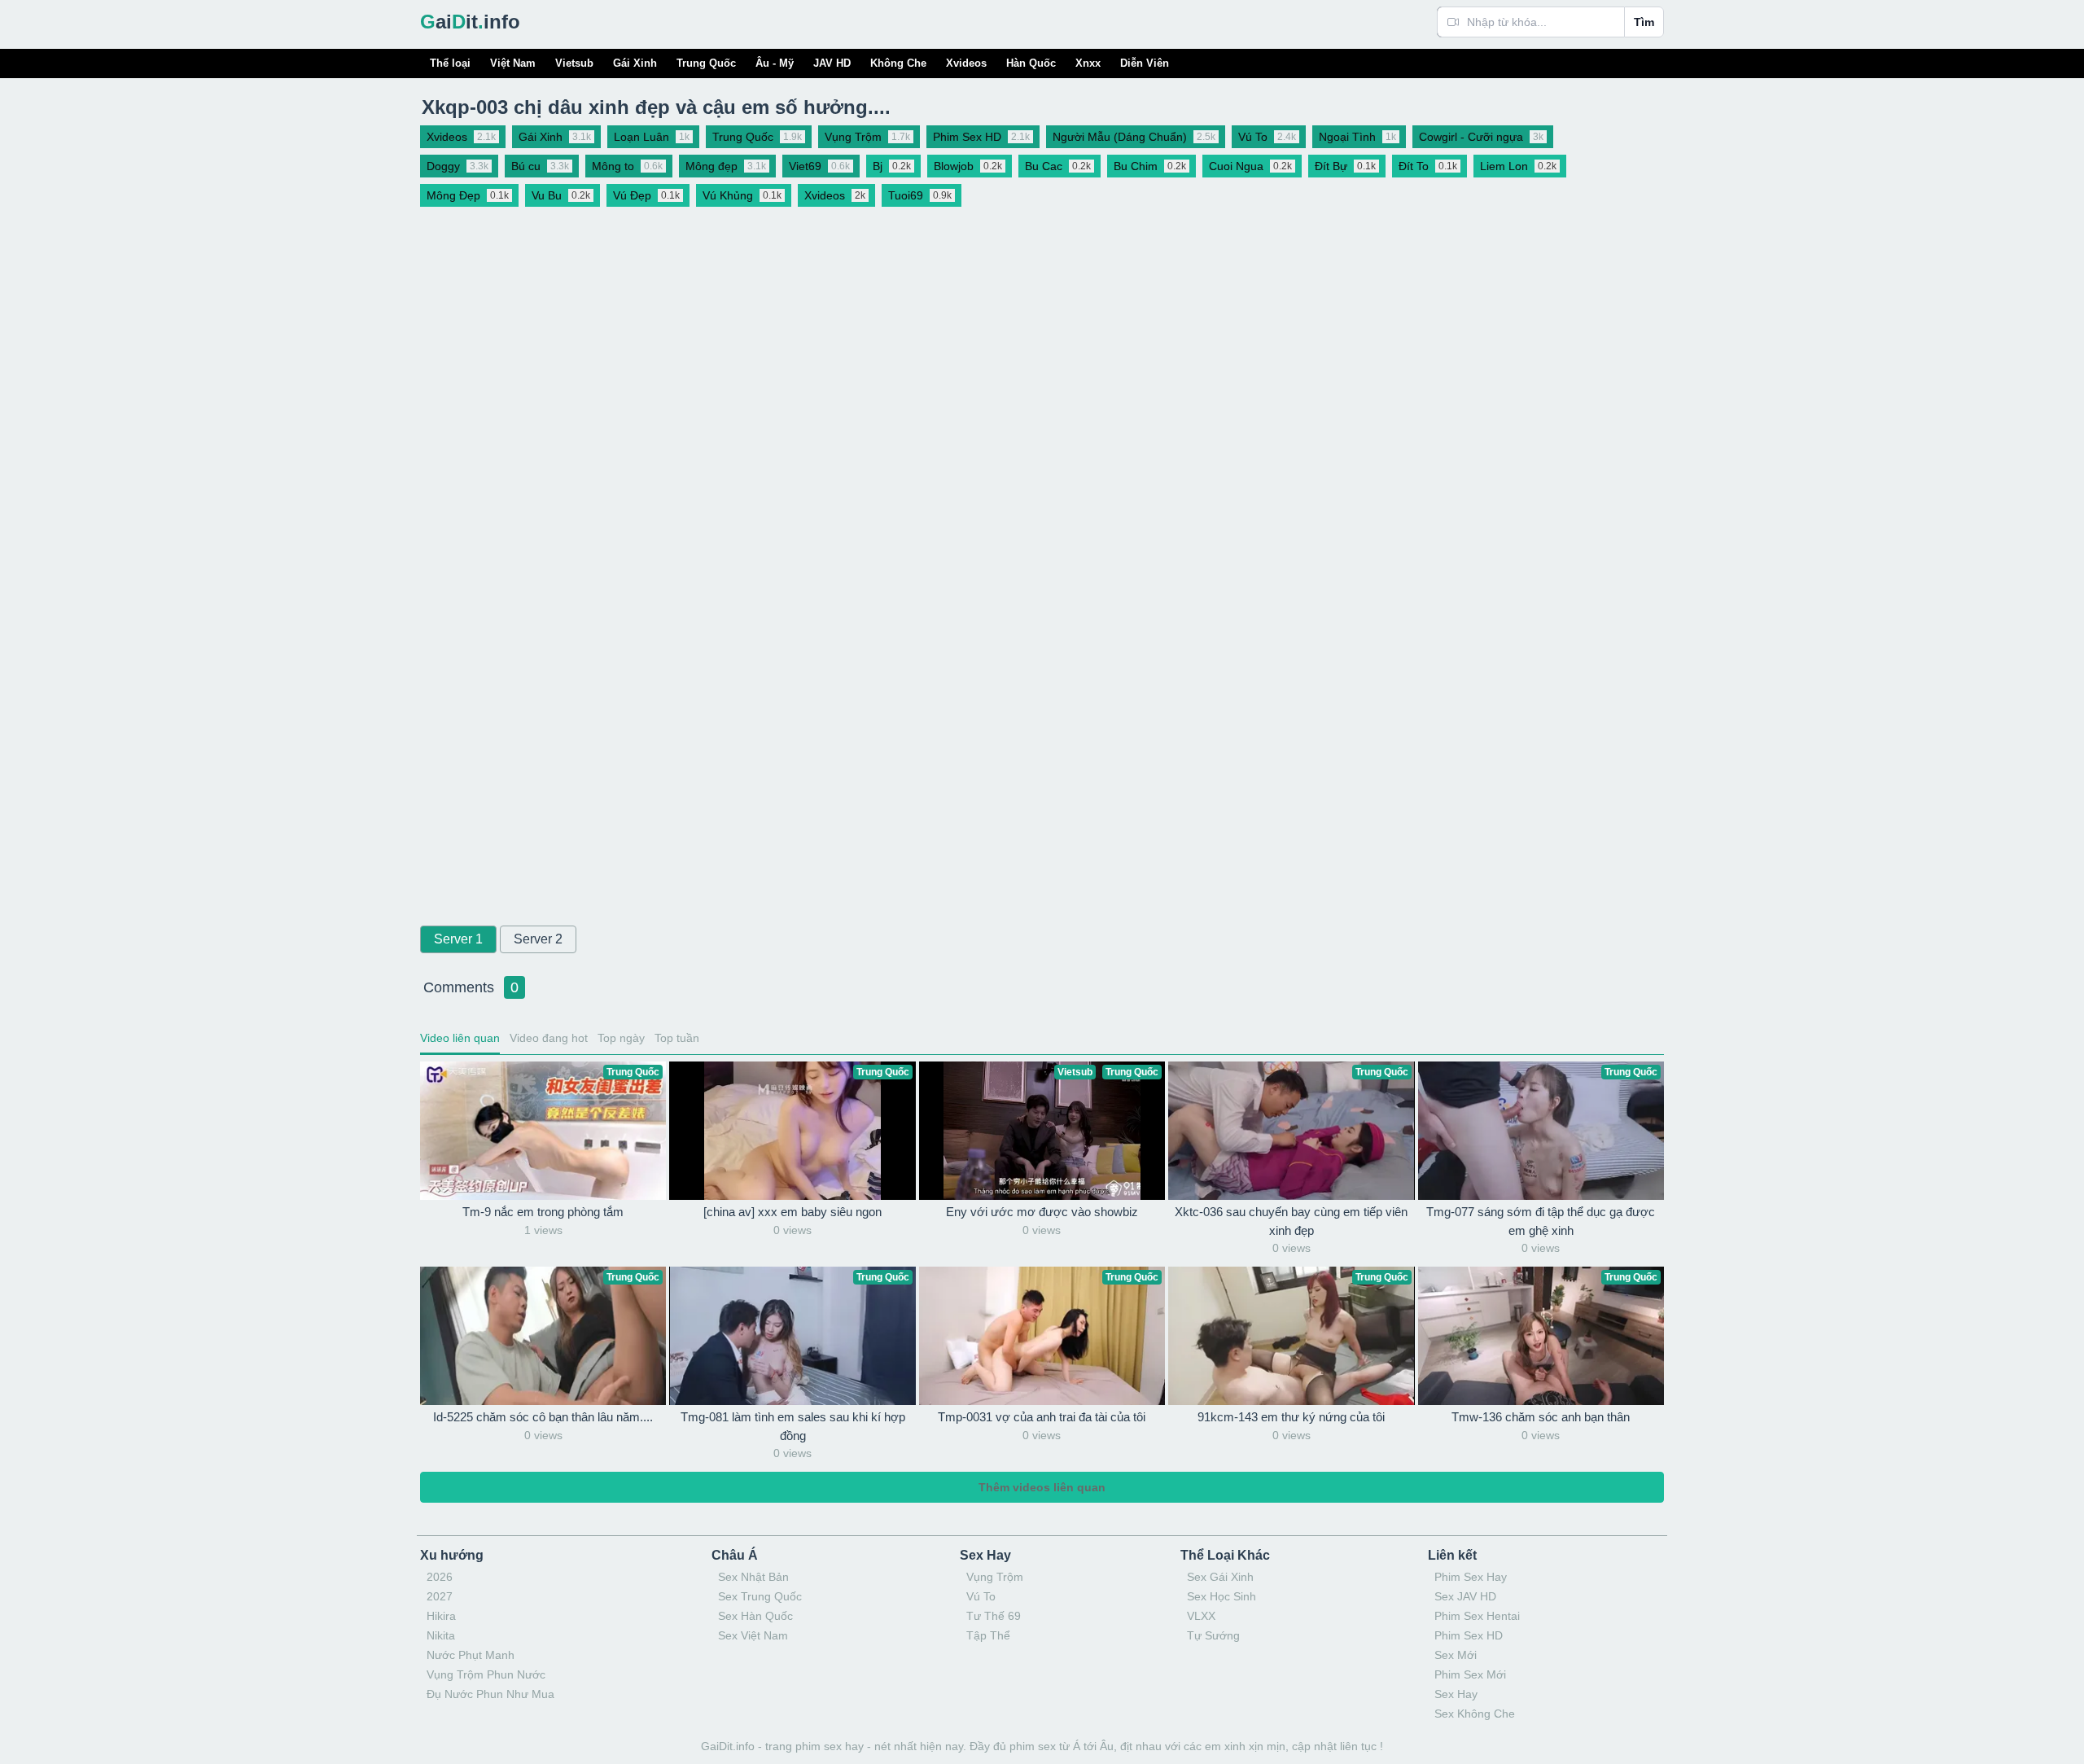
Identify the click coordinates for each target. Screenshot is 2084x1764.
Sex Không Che (1475, 1714)
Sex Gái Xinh (1220, 1577)
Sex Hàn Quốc (755, 1616)
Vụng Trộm (995, 1577)
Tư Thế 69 (994, 1616)
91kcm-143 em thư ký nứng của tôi (1291, 1417)
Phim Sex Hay (1471, 1577)
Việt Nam (513, 63)
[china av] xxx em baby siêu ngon (792, 1212)
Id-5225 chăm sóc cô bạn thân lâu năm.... (543, 1417)
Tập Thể (988, 1635)
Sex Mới (1456, 1655)
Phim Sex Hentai (1477, 1616)
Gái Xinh (635, 63)
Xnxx (1088, 63)
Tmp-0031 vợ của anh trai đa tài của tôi (1042, 1417)
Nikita (441, 1635)
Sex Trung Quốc (760, 1596)
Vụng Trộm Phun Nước (486, 1674)
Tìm (1644, 22)
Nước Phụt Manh (471, 1655)
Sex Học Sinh (1222, 1596)
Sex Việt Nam (753, 1635)
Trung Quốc (706, 63)
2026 (440, 1577)
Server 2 (538, 939)
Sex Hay (1456, 1694)
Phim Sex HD (1469, 1635)
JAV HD (832, 63)
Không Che (898, 63)
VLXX (1201, 1616)
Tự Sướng (1213, 1635)
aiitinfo (470, 22)
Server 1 (458, 939)
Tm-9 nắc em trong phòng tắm (543, 1212)
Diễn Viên (1145, 63)
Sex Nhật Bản (753, 1577)
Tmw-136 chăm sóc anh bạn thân (1541, 1417)
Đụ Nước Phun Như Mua (490, 1694)
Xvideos (966, 63)
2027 (440, 1596)
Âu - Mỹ (775, 63)
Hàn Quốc (1031, 63)
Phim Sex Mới (1470, 1674)
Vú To (981, 1596)
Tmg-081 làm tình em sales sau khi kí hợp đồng (793, 1426)
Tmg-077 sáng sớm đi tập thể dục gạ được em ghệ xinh (1541, 1221)
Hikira (441, 1616)
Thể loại (450, 63)
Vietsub (574, 63)
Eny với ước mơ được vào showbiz (1042, 1212)
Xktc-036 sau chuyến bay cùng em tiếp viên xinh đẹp (1291, 1221)
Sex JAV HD (1465, 1596)
